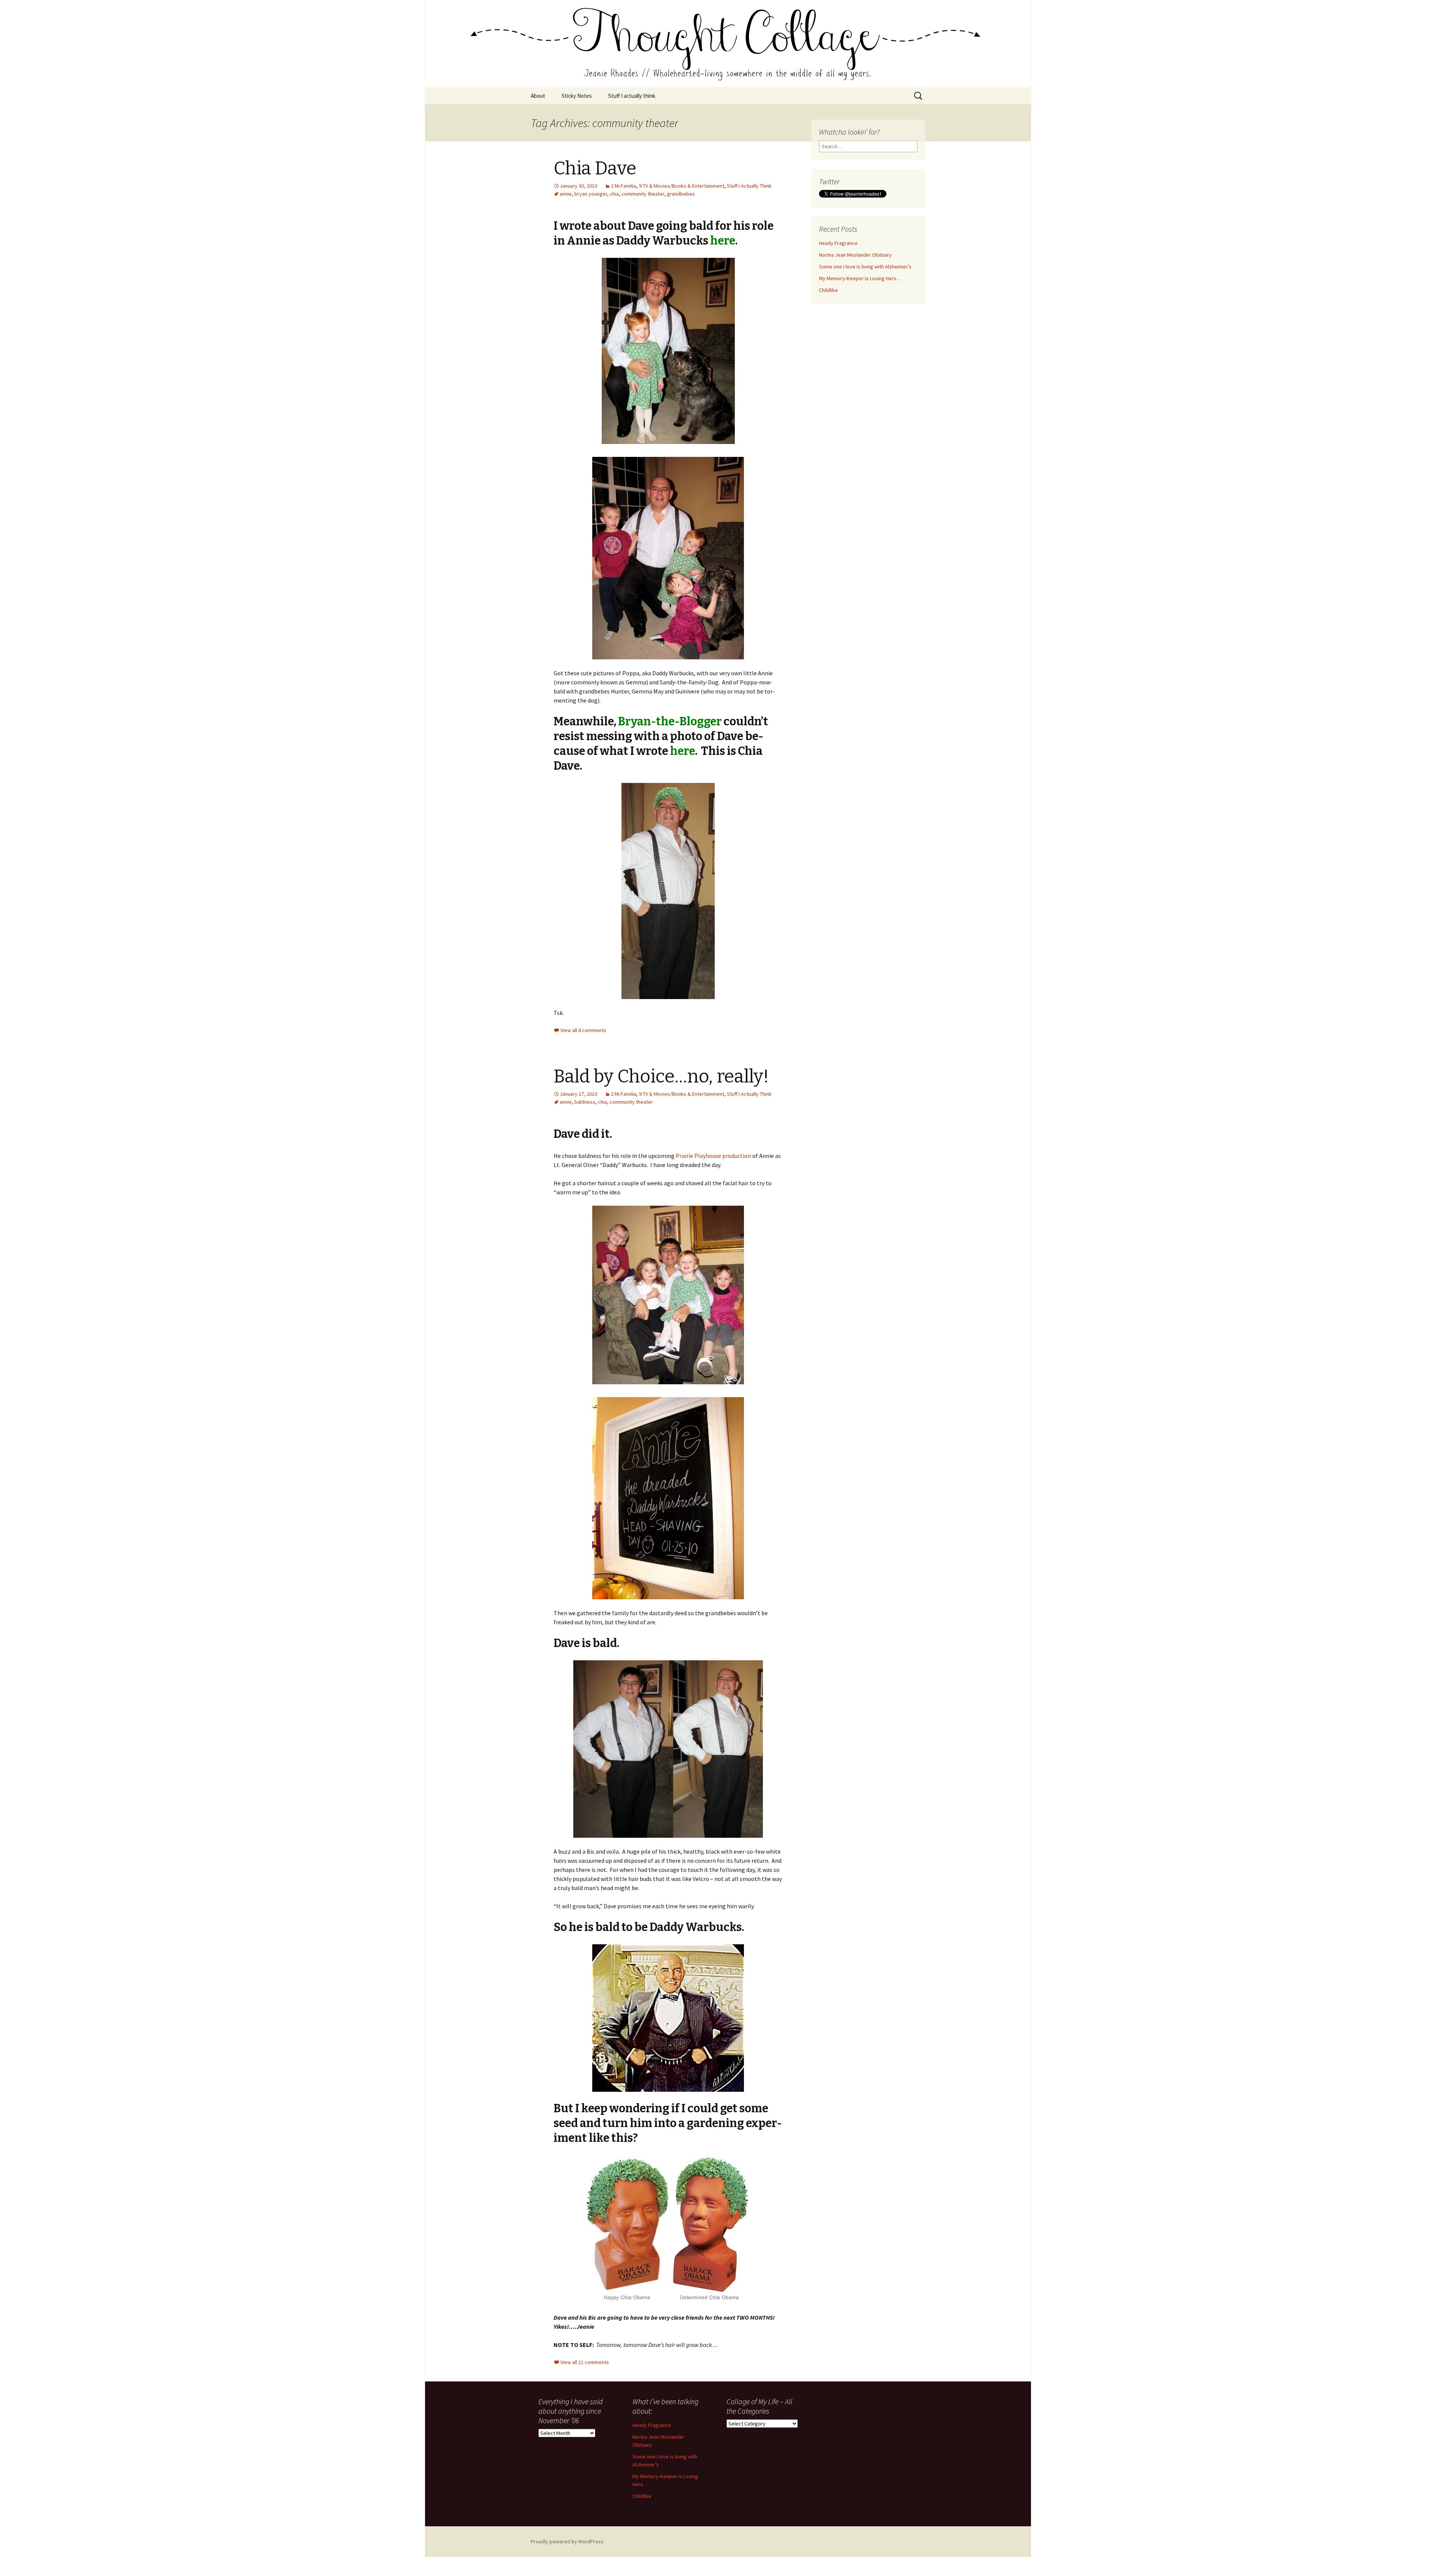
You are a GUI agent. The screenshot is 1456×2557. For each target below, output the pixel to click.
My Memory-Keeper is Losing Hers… (860, 278)
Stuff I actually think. (632, 96)
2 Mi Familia (624, 186)
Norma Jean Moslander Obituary (855, 255)
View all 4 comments (583, 1030)
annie (566, 194)
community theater (643, 194)
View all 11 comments (585, 2362)
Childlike (828, 290)
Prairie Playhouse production (713, 1156)
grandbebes (681, 194)
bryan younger (591, 194)
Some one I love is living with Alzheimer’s (865, 267)
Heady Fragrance (838, 243)
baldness (585, 1102)
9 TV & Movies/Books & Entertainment (682, 186)
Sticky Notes (577, 96)
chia (614, 194)
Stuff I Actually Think (749, 186)
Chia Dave (595, 168)
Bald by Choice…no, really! (661, 1076)
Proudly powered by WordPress (567, 2541)
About (538, 96)
